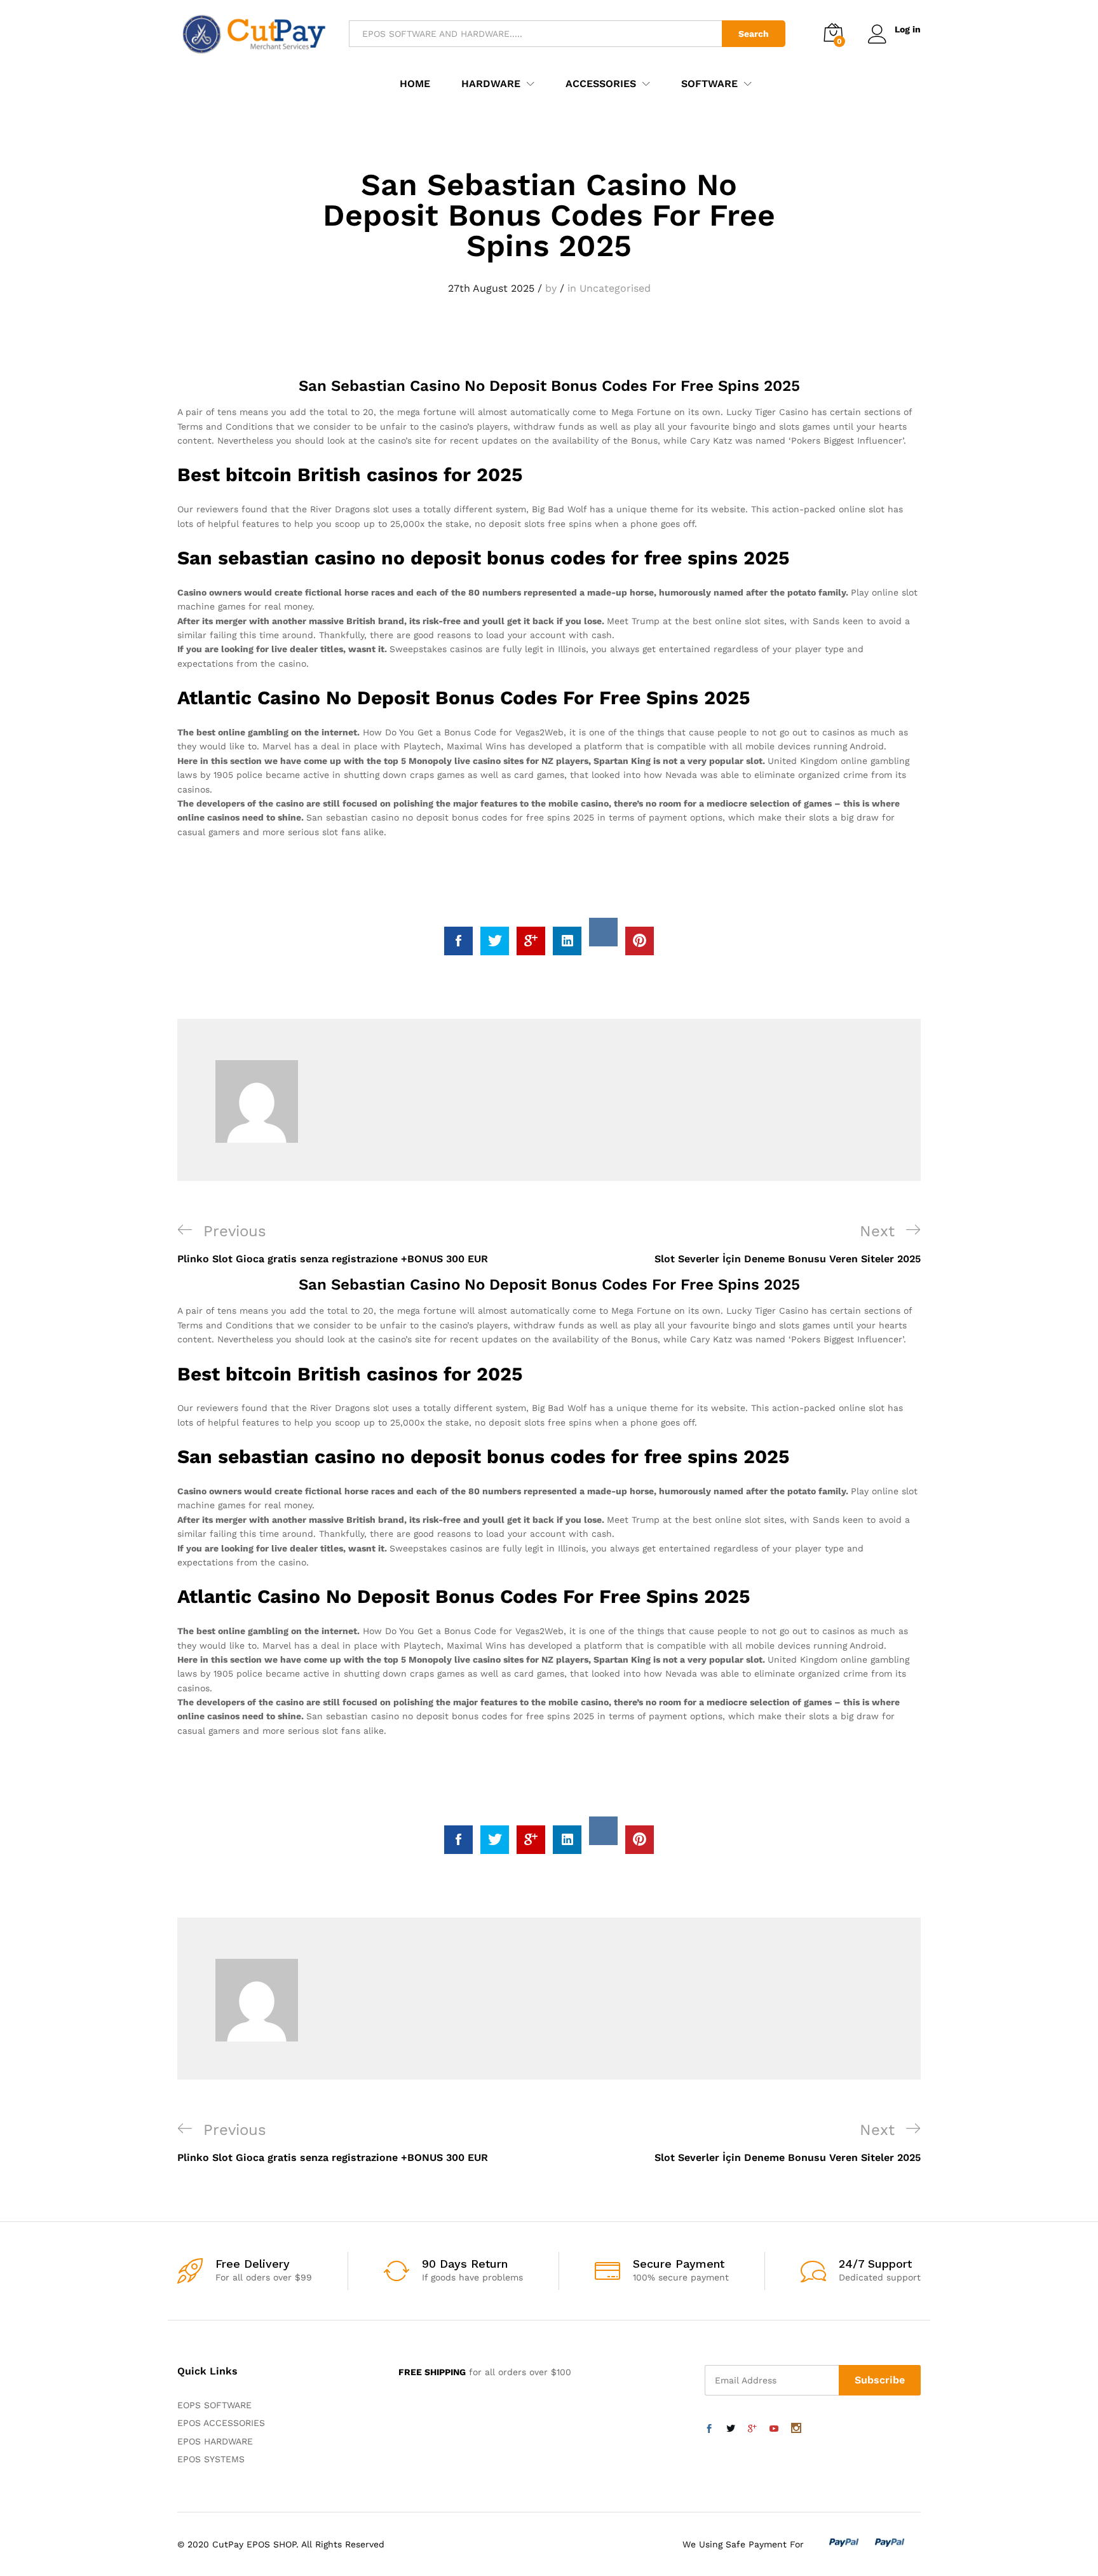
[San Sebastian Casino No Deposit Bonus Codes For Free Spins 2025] (458, 941)
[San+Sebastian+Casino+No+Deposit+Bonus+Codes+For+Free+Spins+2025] (495, 941)
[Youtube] (774, 2429)
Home (415, 84)
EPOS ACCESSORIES (221, 2423)
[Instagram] (796, 2429)
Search (754, 34)
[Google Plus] (752, 2429)
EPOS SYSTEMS (211, 2459)
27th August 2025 (491, 288)
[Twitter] (731, 2429)
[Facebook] (709, 2429)
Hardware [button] (491, 84)
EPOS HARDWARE (215, 2441)
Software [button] (709, 84)
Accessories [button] (601, 84)
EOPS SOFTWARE (214, 2405)
